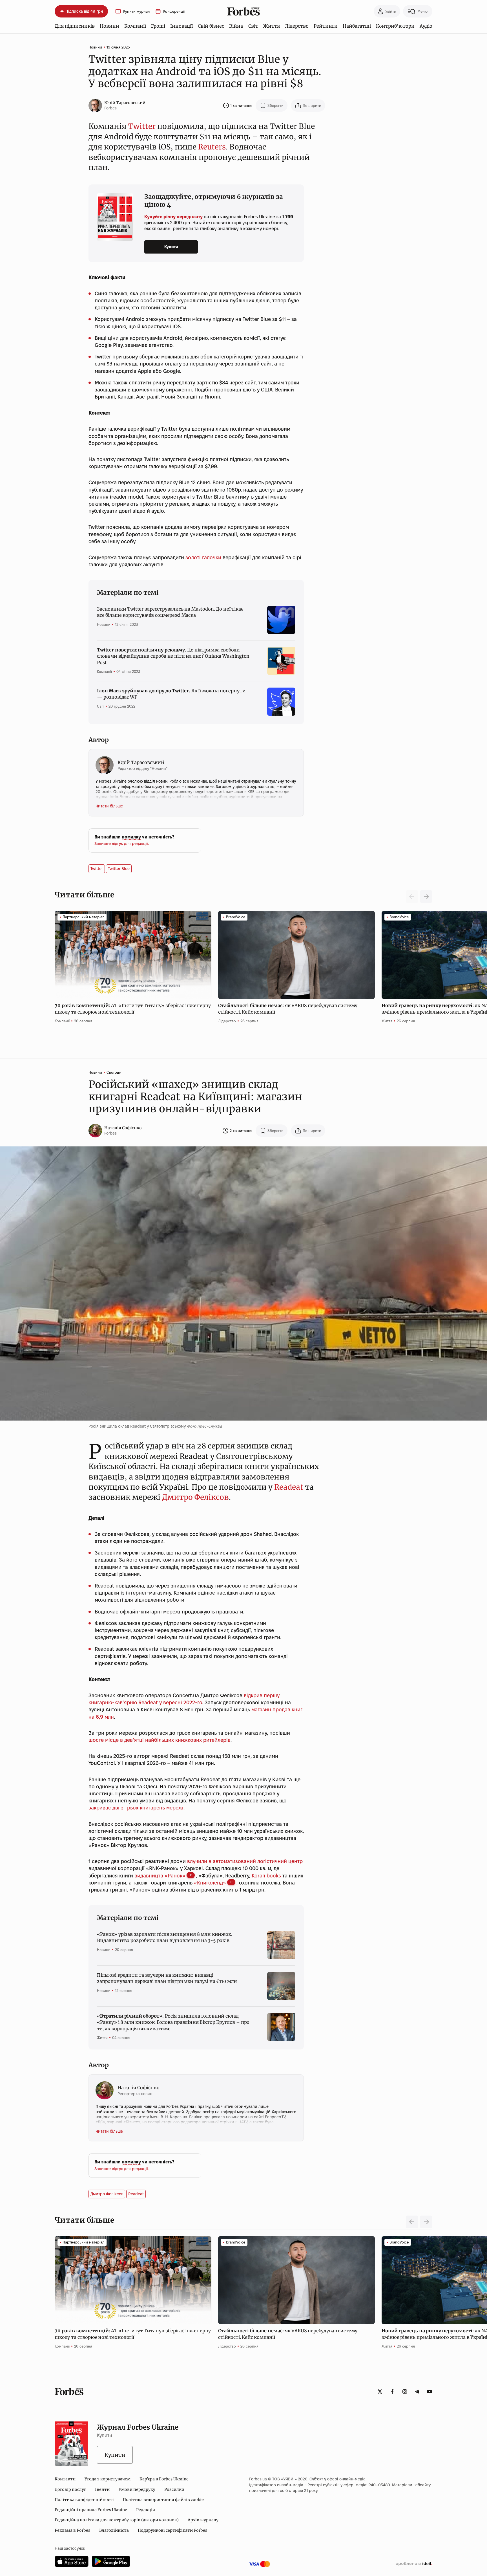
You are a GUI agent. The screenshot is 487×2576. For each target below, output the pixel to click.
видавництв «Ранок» (160, 1876)
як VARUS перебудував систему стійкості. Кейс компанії (288, 1009)
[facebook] (392, 2392)
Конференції (174, 11)
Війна (236, 26)
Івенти (102, 2489)
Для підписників (75, 26)
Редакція (146, 2510)
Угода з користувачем (108, 2479)
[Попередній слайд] (412, 2222)
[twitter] (380, 2392)
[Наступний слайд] (426, 897)
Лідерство (297, 26)
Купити (171, 247)
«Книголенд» (210, 1883)
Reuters (212, 147)
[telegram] (417, 2392)
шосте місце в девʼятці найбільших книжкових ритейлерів (160, 1740)
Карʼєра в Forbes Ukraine (164, 2479)
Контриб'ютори (395, 26)
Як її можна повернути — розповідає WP (171, 694)
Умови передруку (137, 2489)
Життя (272, 26)
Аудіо (426, 26)
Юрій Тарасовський (125, 103)
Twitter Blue (119, 869)
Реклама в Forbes (72, 2530)
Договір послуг (70, 2489)
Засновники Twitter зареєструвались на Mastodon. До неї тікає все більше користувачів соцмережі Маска (170, 612)
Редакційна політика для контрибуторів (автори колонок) (117, 2520)
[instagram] (405, 2392)
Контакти (65, 2479)
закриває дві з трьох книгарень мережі (136, 1808)
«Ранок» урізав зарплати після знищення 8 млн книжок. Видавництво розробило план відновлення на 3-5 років (165, 1937)
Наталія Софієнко (123, 1128)
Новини (109, 26)
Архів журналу (203, 2520)
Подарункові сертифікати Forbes (172, 2530)
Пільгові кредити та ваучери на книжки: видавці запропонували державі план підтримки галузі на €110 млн (167, 1978)
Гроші (158, 26)
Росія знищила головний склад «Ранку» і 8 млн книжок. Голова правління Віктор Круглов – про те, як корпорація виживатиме (173, 2022)
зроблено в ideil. (414, 2564)
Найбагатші (357, 26)
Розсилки (174, 2489)
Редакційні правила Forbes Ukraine (91, 2510)
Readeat (289, 1487)
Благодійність (114, 2530)
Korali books (266, 1876)
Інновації (181, 26)
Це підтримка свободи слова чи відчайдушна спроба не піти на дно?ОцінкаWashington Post (173, 656)
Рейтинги (326, 26)
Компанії (135, 26)
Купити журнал (136, 11)
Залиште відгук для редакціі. (122, 844)
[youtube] (430, 2392)
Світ (253, 26)
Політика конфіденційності (84, 2500)
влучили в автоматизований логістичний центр (245, 1861)
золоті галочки (203, 557)
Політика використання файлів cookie (163, 2500)
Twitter (142, 126)
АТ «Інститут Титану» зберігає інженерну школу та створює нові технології (133, 1009)
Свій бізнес (211, 26)
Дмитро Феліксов (195, 1497)
